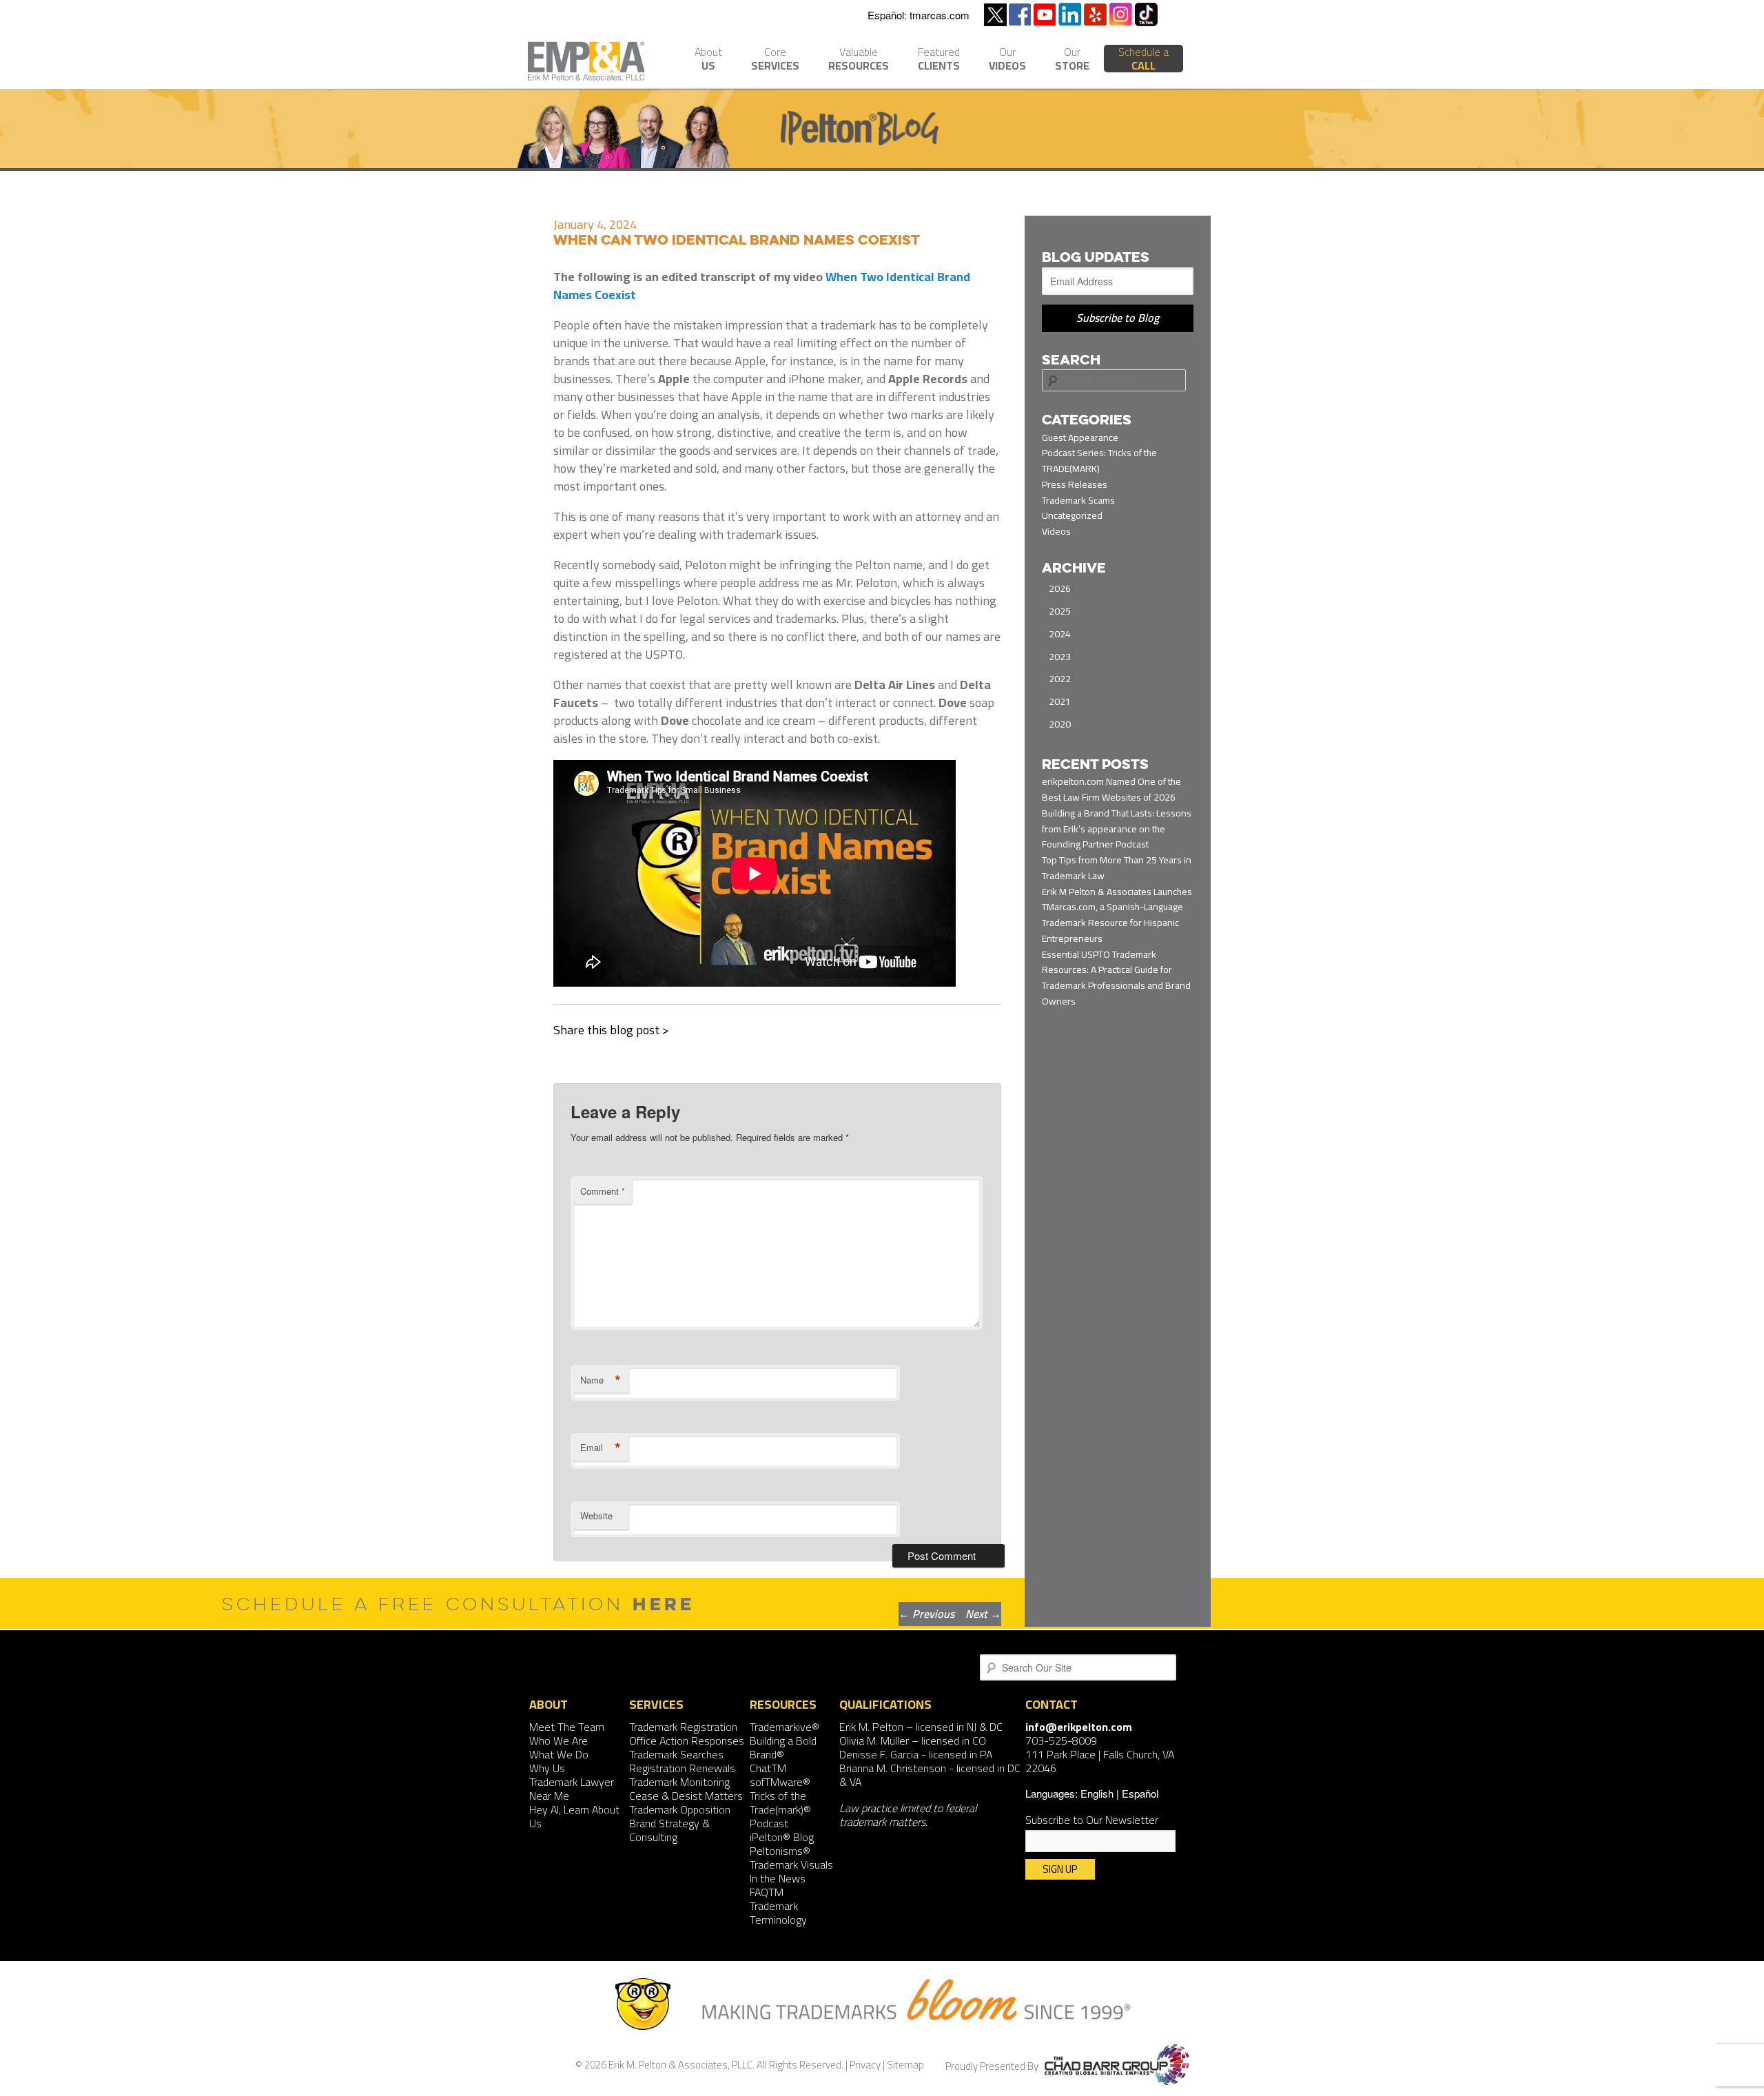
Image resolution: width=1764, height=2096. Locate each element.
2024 (1060, 634)
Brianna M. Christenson (893, 1768)
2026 (1060, 588)
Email (601, 1448)
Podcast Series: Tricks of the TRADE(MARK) (1099, 461)
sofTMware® (780, 1782)
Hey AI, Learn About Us (574, 1816)
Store (1072, 60)
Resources (859, 60)
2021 (1060, 701)
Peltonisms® (780, 1851)
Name (601, 1380)
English (1097, 1793)
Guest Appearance (1080, 438)
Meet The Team (567, 1727)
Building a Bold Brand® (783, 1747)
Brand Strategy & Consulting (669, 1830)
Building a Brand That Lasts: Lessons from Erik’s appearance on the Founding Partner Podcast (1117, 829)
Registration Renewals (682, 1768)
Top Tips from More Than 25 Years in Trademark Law (1117, 868)
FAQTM (767, 1892)
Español (1140, 1793)
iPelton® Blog (782, 1837)
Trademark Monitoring (679, 1782)
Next (983, 1614)
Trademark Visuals (791, 1864)
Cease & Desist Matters (686, 1796)
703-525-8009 (1061, 1740)
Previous (926, 1614)
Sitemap (905, 2065)
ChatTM (768, 1768)
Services (775, 60)
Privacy (865, 2065)
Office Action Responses (687, 1740)
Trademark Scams (1078, 500)
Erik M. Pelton (871, 1727)
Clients (939, 60)
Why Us (547, 1768)
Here (664, 1604)
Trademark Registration (683, 1727)
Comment (603, 1191)
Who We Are (558, 1740)
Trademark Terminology (778, 1913)
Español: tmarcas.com (919, 15)
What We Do (559, 1754)
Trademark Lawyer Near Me (572, 1789)
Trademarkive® (784, 1727)
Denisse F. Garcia (879, 1754)
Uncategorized (1072, 515)
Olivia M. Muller (874, 1740)
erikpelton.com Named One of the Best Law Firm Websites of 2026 (1111, 789)
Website (596, 1516)
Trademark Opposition (680, 1809)
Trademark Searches (676, 1754)
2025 (1060, 611)
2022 (1060, 679)
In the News (778, 1878)
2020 (1060, 724)
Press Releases (1075, 484)
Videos (1007, 60)
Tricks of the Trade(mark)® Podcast (780, 1809)
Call (1143, 59)
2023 (1060, 657)
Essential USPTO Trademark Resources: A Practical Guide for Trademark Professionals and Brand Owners (1116, 978)
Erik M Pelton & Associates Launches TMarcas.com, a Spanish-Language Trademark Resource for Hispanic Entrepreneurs (1117, 915)
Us (708, 60)
